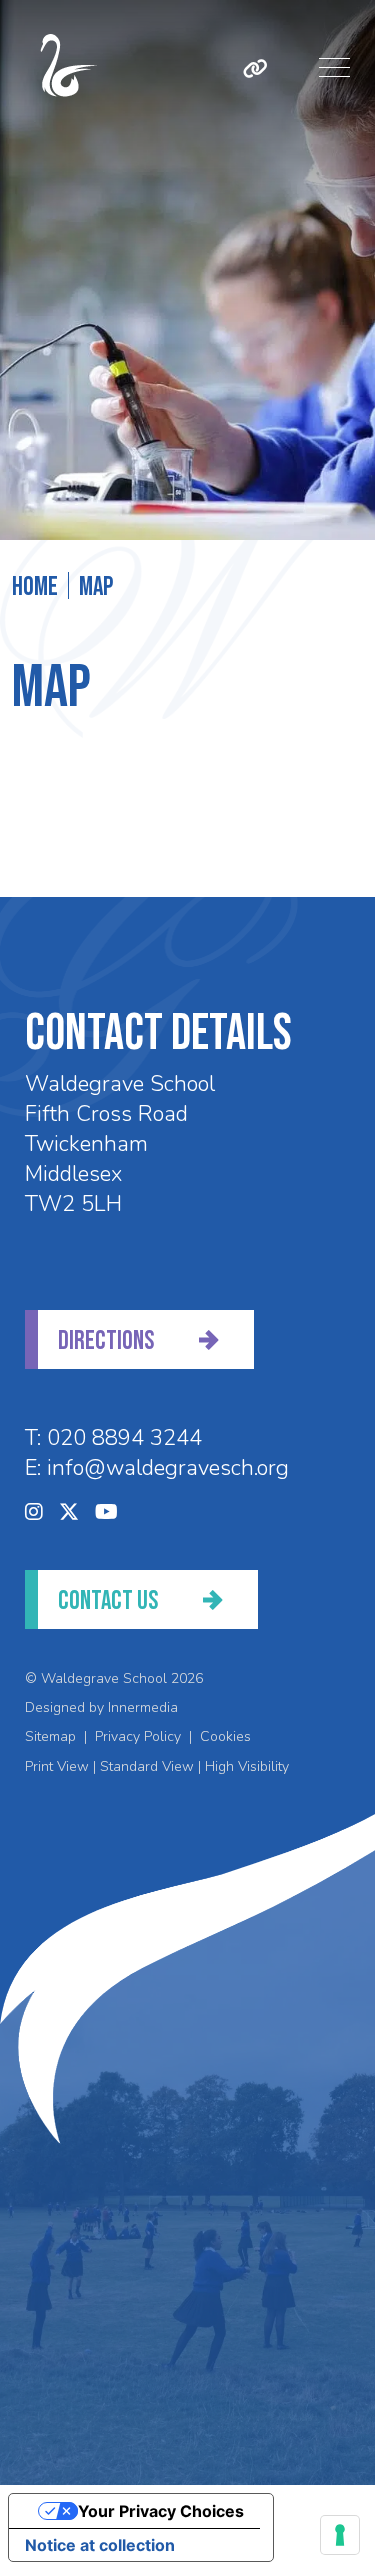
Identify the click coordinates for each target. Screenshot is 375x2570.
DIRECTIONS (106, 1341)
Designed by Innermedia (101, 1707)
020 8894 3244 (124, 1438)
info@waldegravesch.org (168, 1468)
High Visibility (247, 1766)
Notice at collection (100, 2545)
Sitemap (50, 1736)
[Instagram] (34, 1512)
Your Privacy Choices (161, 2511)
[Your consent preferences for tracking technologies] (340, 2535)
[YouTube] (106, 1512)
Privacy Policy (138, 1736)
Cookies (225, 1736)
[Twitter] (69, 1512)
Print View (57, 1766)
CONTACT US (108, 1601)
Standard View (147, 1766)
